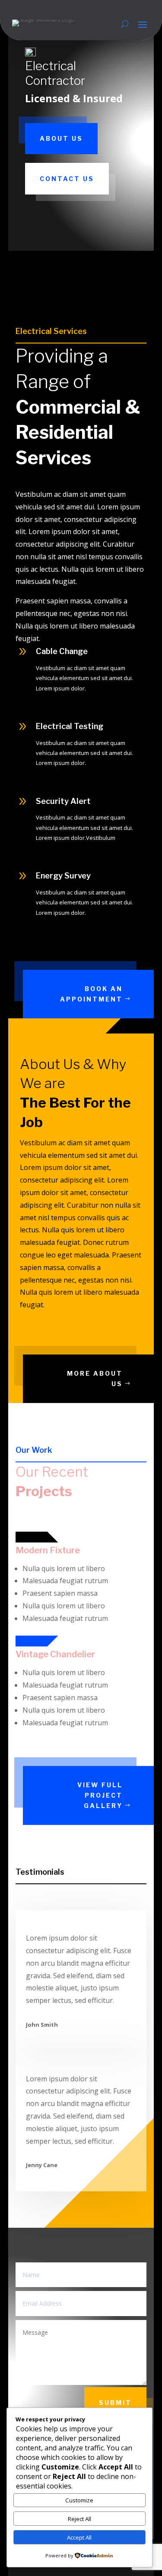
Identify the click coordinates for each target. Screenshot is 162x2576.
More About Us (95, 1379)
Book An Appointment (91, 994)
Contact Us (67, 179)
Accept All (79, 2537)
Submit (115, 2403)
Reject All (79, 2519)
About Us (61, 138)
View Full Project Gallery (100, 1795)
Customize (79, 2500)
